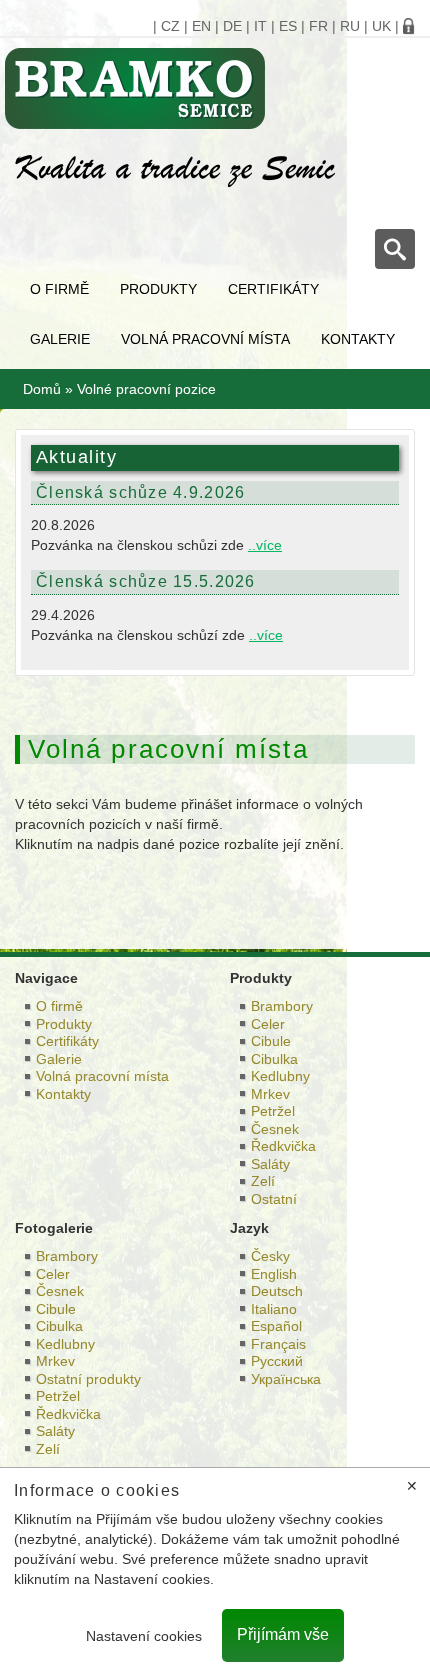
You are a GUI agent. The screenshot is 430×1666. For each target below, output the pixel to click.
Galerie (60, 339)
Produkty (158, 289)
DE (232, 26)
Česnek (275, 1129)
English (274, 1274)
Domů (42, 389)
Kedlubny (280, 1076)
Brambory (282, 1006)
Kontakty (358, 339)
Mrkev (270, 1094)
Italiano (274, 1309)
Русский (277, 1361)
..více (265, 545)
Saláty (270, 1164)
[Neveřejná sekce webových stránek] (409, 26)
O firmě (59, 289)
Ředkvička (283, 1146)
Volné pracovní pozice (146, 389)
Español (276, 1326)
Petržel (273, 1111)
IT (260, 26)
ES (288, 26)
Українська (286, 1379)
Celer (268, 1024)
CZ (170, 26)
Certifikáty (273, 289)
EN (201, 26)
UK (381, 26)
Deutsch (277, 1291)
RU (350, 26)
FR (318, 26)
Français (278, 1344)
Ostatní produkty (88, 1379)
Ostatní (274, 1199)
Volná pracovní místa (205, 339)
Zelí (263, 1181)
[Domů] (207, 88)
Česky (270, 1256)
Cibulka (274, 1059)
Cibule (271, 1041)
